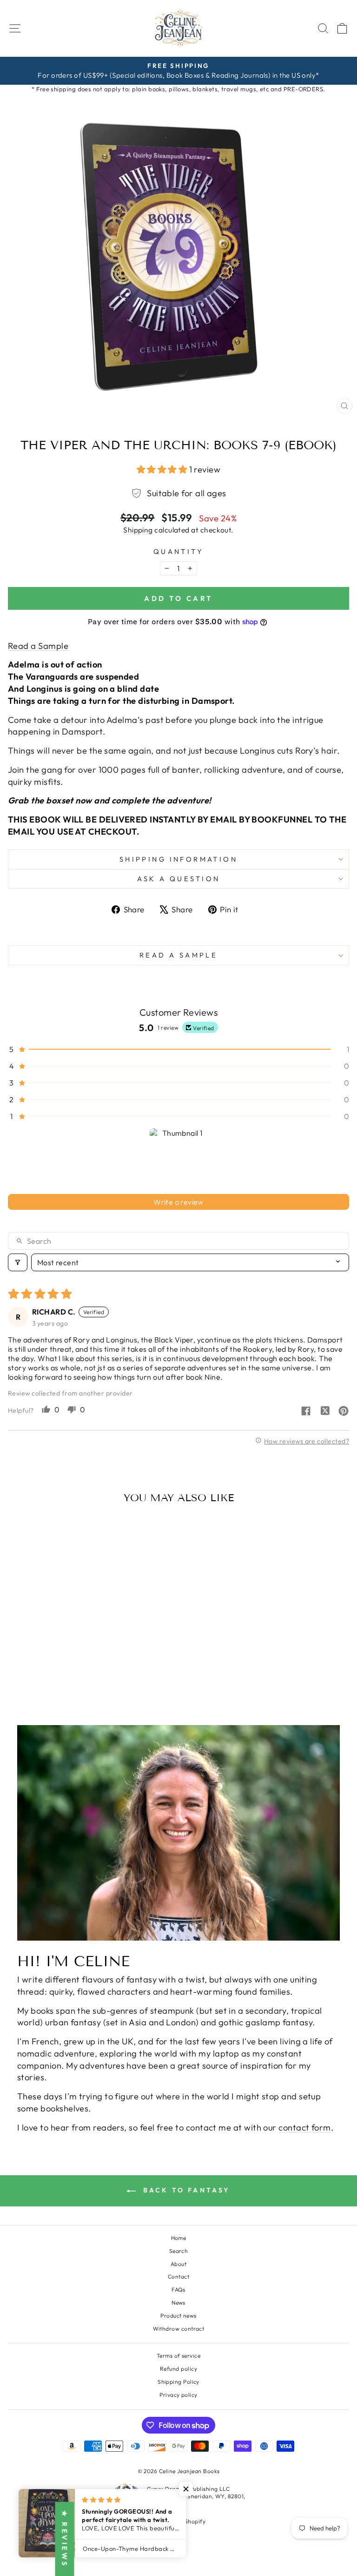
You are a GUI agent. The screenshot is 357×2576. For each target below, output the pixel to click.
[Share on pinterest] (344, 1412)
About (178, 2264)
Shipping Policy (178, 2382)
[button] (163, 469)
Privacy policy (178, 2395)
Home (179, 2238)
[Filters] (18, 1262)
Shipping (138, 530)
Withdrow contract (179, 2329)
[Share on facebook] (306, 1412)
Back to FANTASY (185, 2190)
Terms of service (178, 2356)
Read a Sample (38, 646)
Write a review (178, 1202)
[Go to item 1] (179, 1157)
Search (179, 2251)
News (178, 2303)
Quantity (178, 551)
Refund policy (178, 2369)
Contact (178, 2276)
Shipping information (178, 859)
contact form (305, 2128)
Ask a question (179, 879)
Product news (178, 2316)
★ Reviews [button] (65, 2539)
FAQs (178, 2289)
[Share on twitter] (325, 1412)
